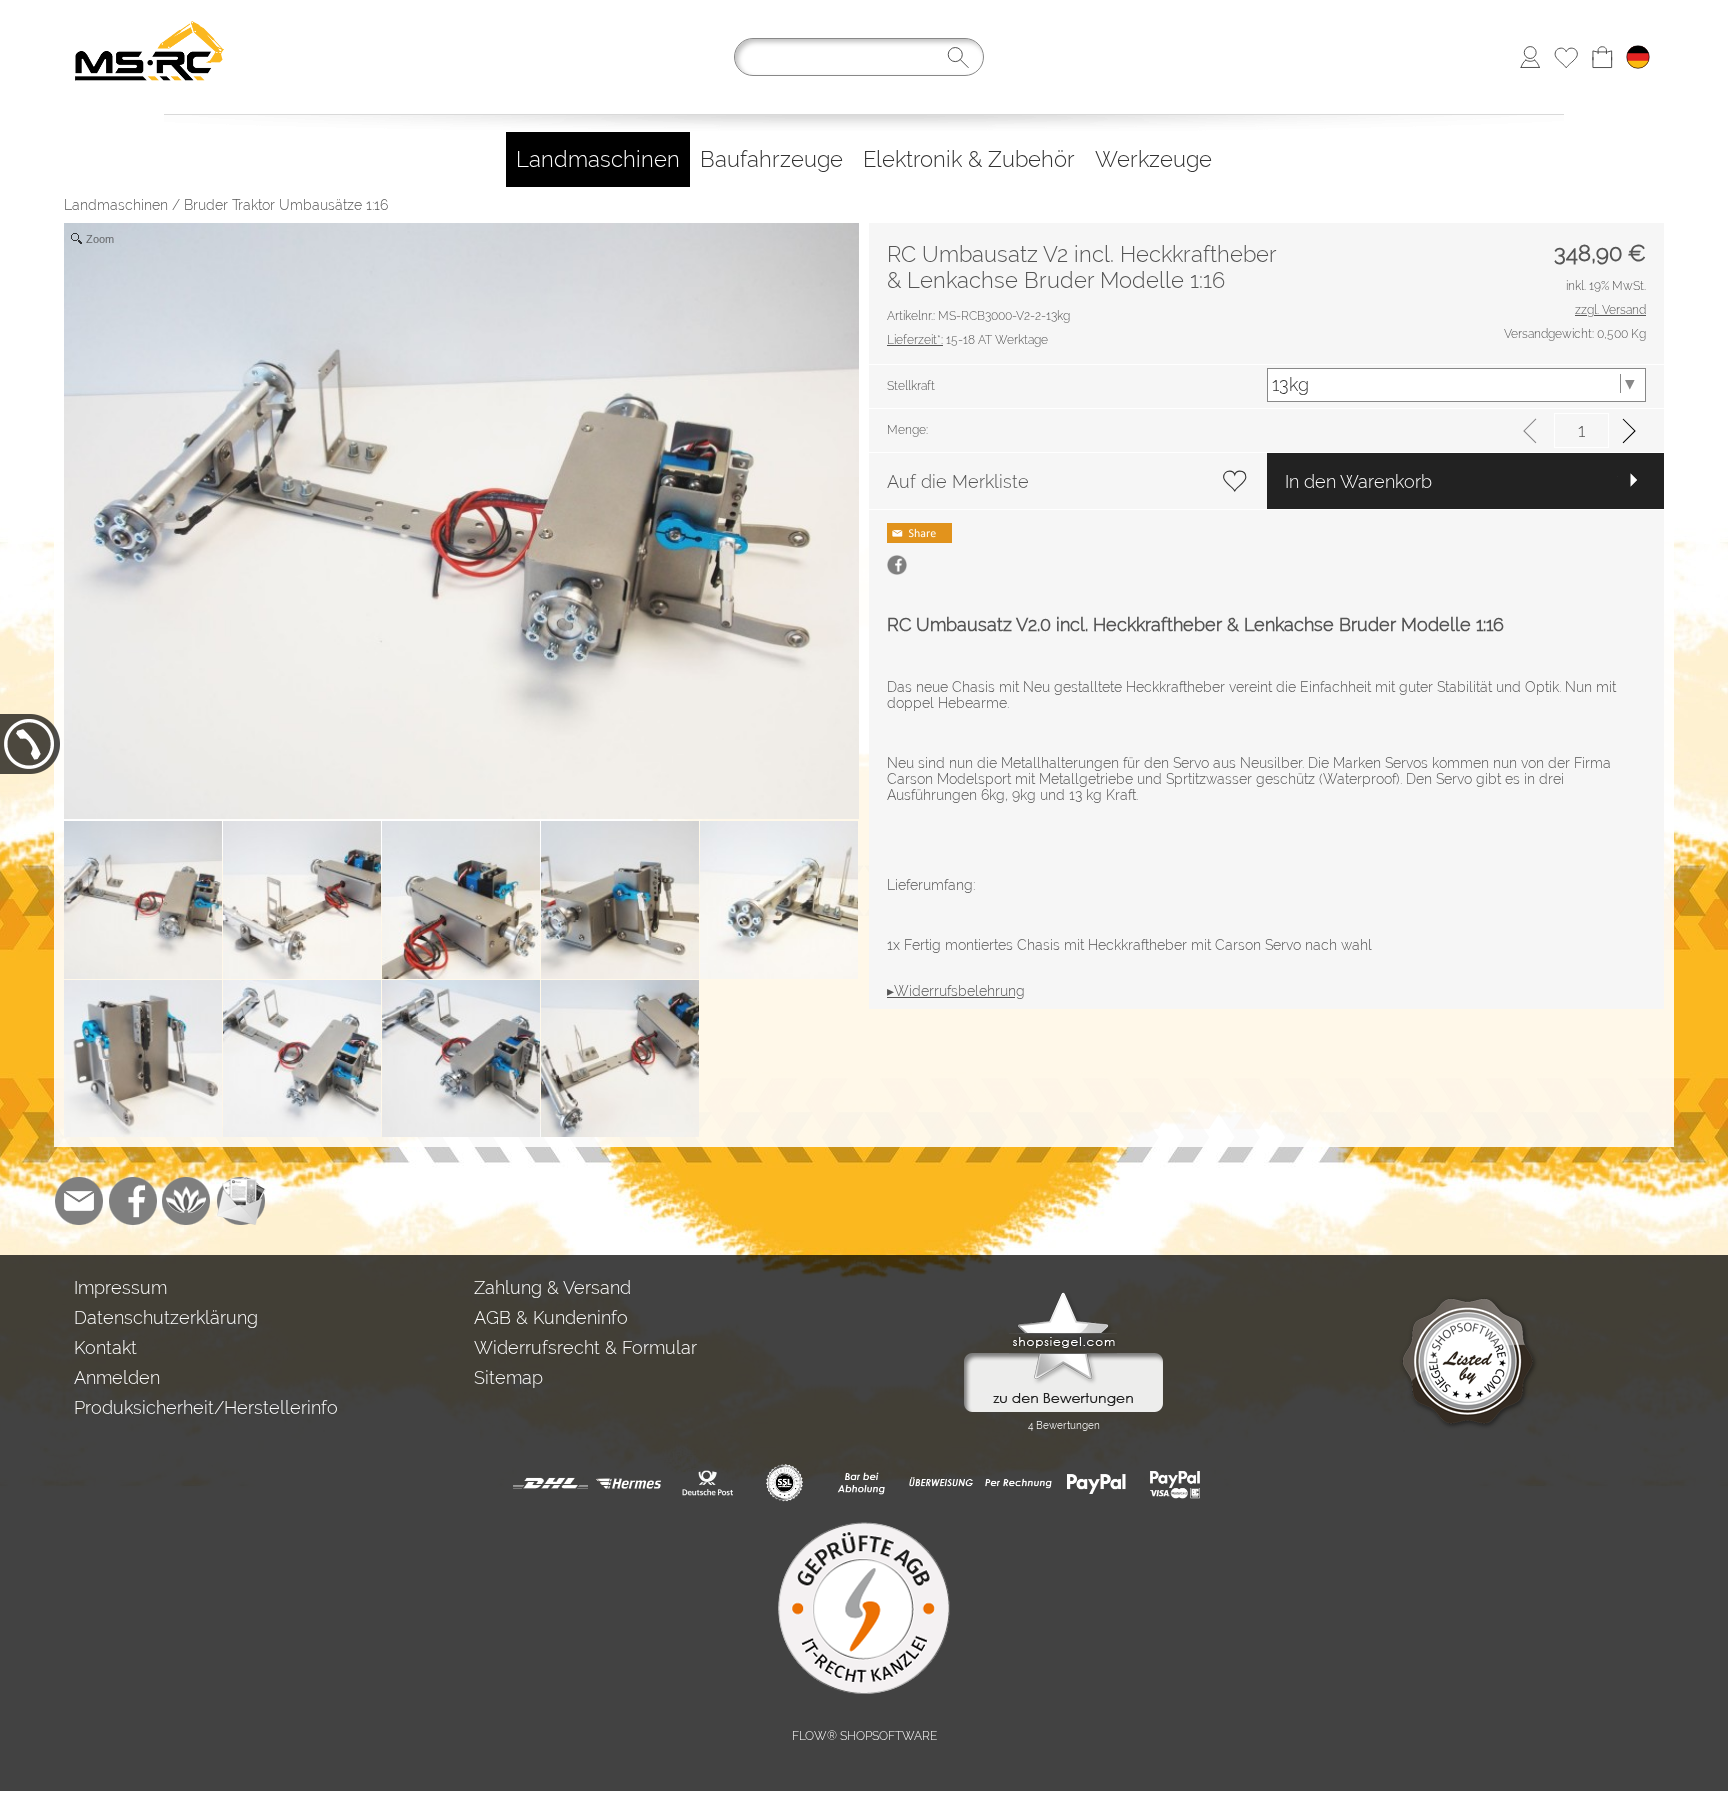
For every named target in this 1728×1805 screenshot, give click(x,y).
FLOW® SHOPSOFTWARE (864, 1736)
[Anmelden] (1530, 57)
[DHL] (550, 1483)
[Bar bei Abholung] (862, 1483)
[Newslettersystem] (241, 1201)
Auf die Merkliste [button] (958, 481)
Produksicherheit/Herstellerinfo (206, 1407)
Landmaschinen (116, 205)
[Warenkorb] (1602, 57)
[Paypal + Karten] (1174, 1483)
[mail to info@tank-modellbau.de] (79, 1201)
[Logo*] (149, 21)
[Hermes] (628, 1483)
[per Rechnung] (1018, 1483)
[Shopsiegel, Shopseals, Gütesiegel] (1063, 1297)
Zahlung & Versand (552, 1287)
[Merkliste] (1566, 57)
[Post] (706, 1483)
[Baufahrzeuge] (771, 159)
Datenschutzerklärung (166, 1317)
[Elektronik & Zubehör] (969, 159)
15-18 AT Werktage (967, 340)
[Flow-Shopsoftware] (187, 1201)
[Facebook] (133, 1201)
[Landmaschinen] (598, 159)
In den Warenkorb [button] (1358, 481)
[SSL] (784, 1483)
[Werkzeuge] (1153, 159)
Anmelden (117, 1377)
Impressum (120, 1287)
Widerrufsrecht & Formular (585, 1347)
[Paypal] (1096, 1483)
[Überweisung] (940, 1483)
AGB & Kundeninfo (551, 1317)
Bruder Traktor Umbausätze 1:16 (286, 205)
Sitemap (508, 1377)
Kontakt (105, 1347)
